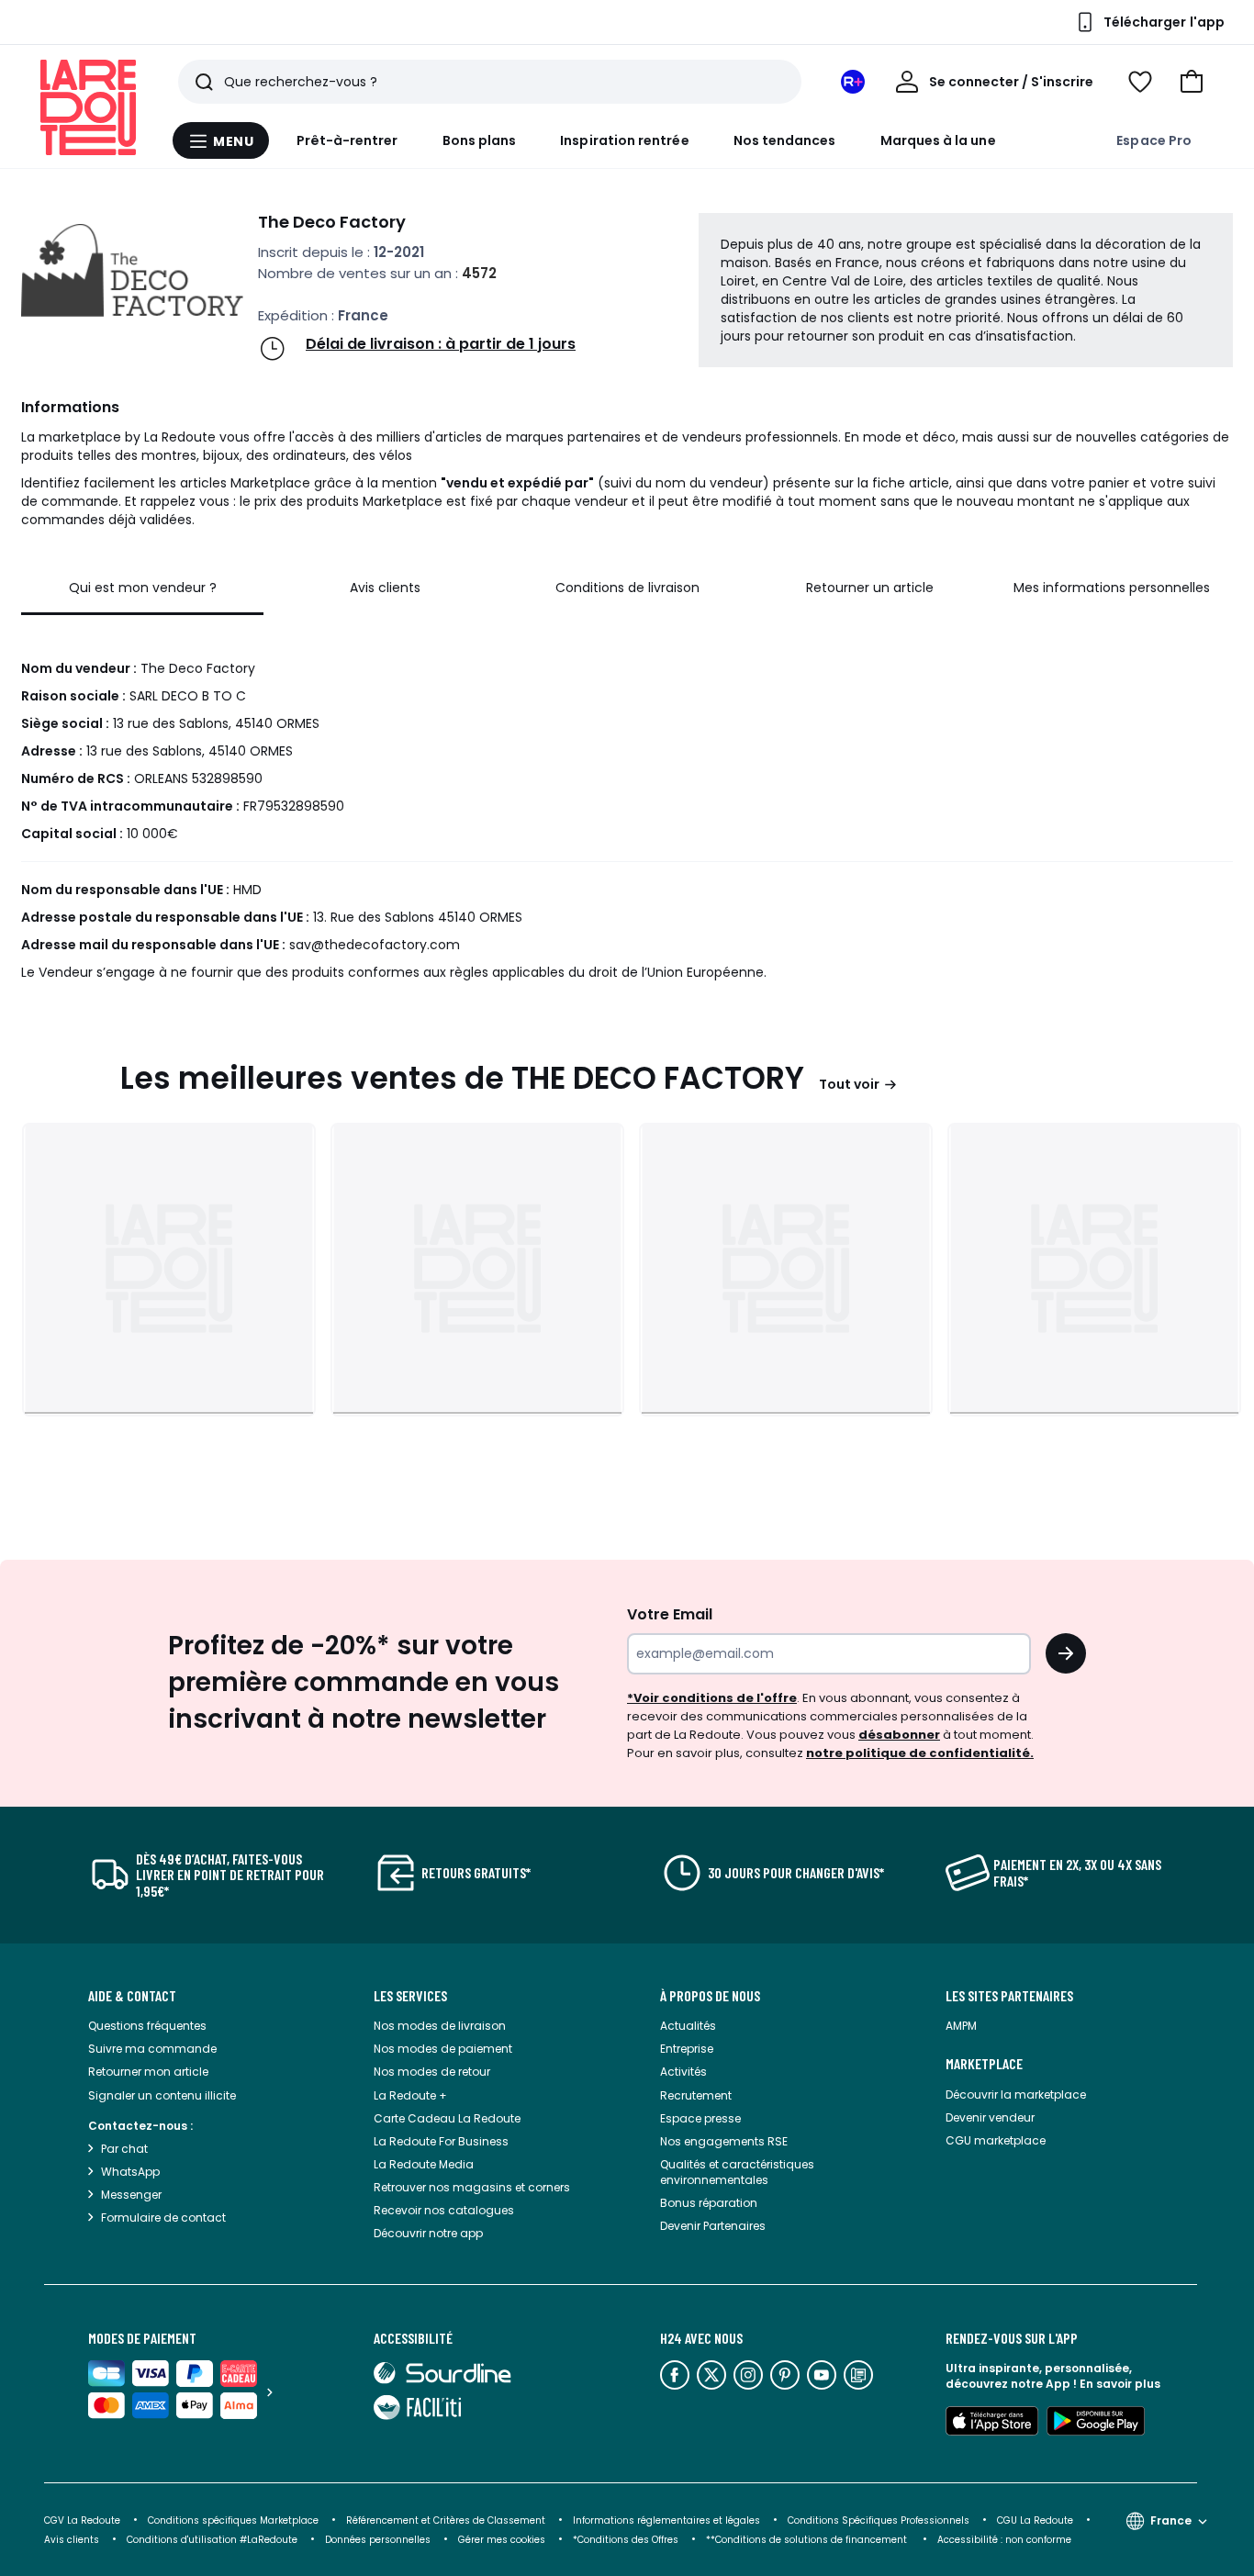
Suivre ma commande (152, 2049)
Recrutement (696, 2095)
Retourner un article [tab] (870, 588)
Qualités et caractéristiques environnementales (737, 2172)
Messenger (131, 2195)
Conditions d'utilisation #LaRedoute (212, 2540)
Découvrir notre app (428, 2233)
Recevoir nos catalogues (444, 2210)
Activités (683, 2072)
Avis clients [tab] (385, 588)
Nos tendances (785, 140)
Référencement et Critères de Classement (446, 2520)
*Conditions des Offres (626, 2540)
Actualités (688, 2026)
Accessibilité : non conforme (1004, 2540)
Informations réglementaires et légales (666, 2520)
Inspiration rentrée (624, 140)
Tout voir (849, 1084)
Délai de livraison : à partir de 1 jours (441, 344)
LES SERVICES (410, 1996)
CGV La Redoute (82, 2520)
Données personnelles (378, 2540)
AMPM (961, 2026)
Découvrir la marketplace (1016, 2094)
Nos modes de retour (432, 2072)
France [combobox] (1171, 2520)
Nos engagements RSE (724, 2141)
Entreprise (687, 2049)
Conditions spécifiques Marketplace (233, 2520)
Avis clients (72, 2540)
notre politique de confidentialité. (920, 1753)
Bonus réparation (709, 2203)
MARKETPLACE (984, 2064)
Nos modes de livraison (440, 2026)
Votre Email (670, 1614)
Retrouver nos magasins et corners (472, 2187)
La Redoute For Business (441, 2141)
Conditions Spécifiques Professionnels (879, 2520)
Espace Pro (1154, 140)
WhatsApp (130, 2172)
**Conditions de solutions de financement (808, 2540)
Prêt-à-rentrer (347, 140)
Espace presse (700, 2118)
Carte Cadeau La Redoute (447, 2118)
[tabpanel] (627, 803)
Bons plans (480, 140)
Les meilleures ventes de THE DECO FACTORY (462, 1078)
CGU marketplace (996, 2140)
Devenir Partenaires (713, 2226)
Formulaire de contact (163, 2218)
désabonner (899, 1735)
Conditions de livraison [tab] (627, 588)
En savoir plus (1120, 2384)
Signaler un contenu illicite (162, 2095)
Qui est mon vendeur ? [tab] (143, 588)
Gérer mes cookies (502, 2540)
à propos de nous (710, 1996)
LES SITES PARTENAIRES (1009, 1996)
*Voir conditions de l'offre (712, 1698)
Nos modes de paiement (443, 2049)
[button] (1192, 82)
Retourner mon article (148, 2072)
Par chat (124, 2149)
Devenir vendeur (990, 2117)
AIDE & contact (132, 1996)
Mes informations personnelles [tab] (1112, 588)
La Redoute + (410, 2095)
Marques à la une (938, 140)
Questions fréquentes (147, 2026)
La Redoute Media (424, 2164)
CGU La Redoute (1035, 2520)
